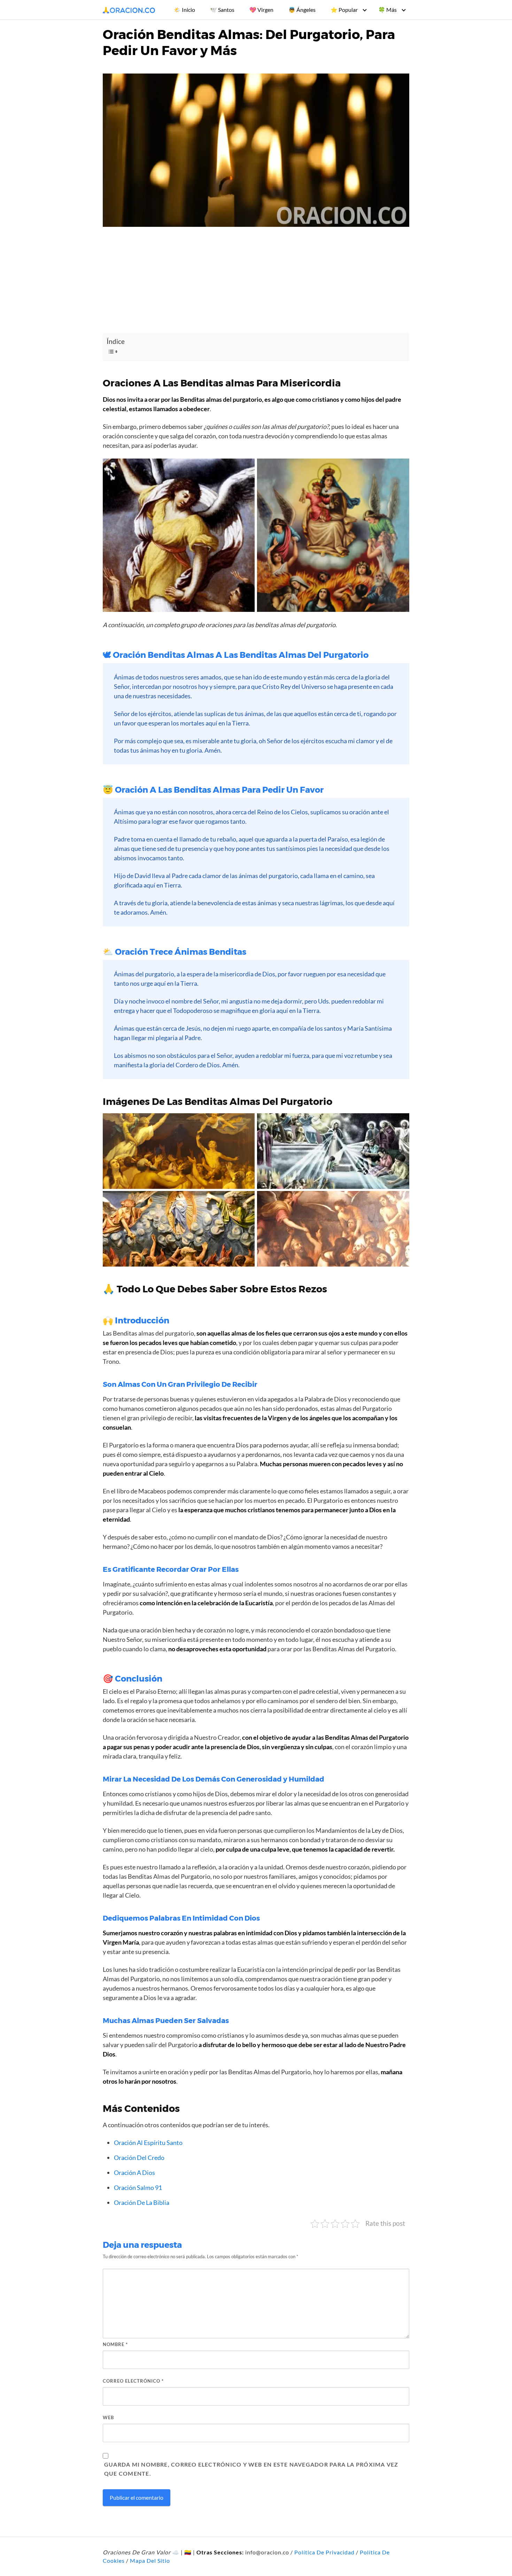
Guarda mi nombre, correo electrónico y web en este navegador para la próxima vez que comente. (251, 2469)
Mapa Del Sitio (150, 2560)
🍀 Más (387, 10)
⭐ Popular (344, 10)
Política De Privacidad (324, 2552)
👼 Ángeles (302, 10)
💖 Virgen (261, 10)
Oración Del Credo (139, 2158)
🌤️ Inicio (184, 10)
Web (108, 2417)
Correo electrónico (133, 2381)
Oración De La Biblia (142, 2202)
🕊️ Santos (222, 10)
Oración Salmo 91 (138, 2187)
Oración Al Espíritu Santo (148, 2143)
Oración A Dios (134, 2173)
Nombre (115, 2344)
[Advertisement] (256, 281)
